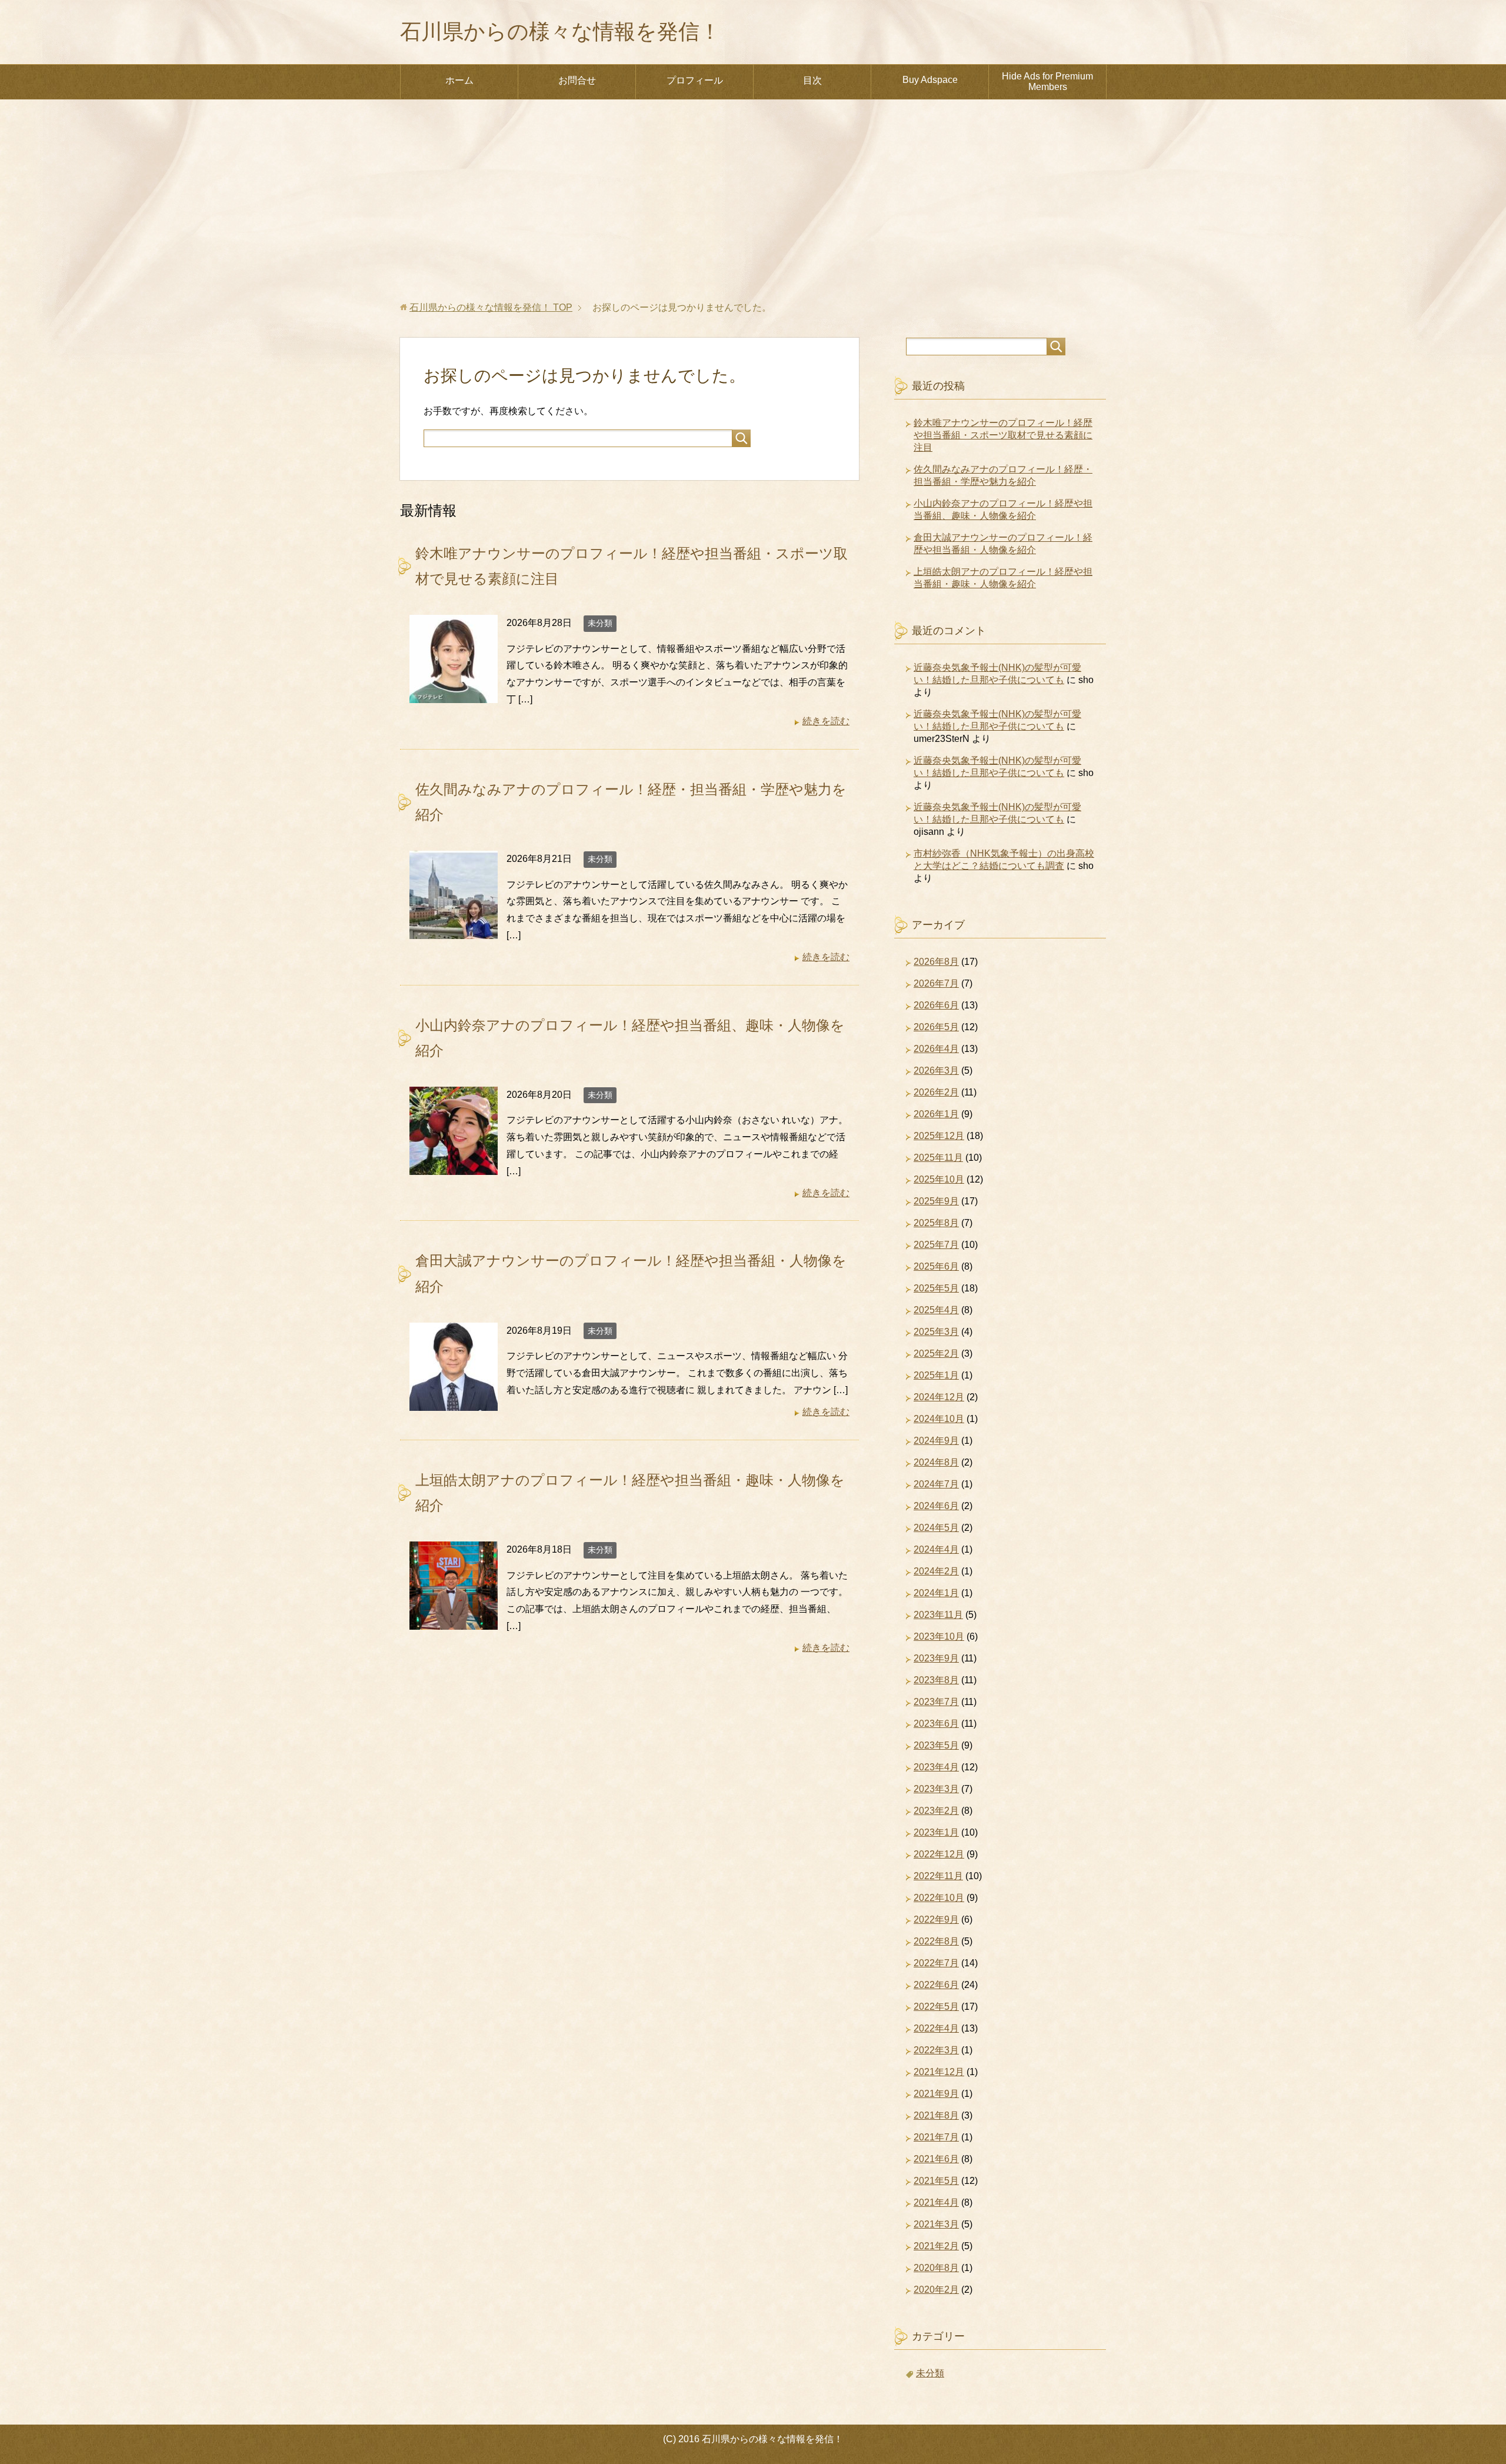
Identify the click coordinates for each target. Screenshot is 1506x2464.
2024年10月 (939, 1419)
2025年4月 (936, 1310)
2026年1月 (936, 1114)
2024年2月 (936, 1571)
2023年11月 (938, 1615)
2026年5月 (936, 1027)
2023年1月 (936, 1832)
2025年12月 (939, 1136)
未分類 (600, 623)
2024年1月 (936, 1593)
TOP (491, 307)
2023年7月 (936, 1702)
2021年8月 (936, 2115)
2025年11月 (938, 1158)
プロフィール (695, 80)
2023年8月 (936, 1680)
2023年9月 (936, 1658)
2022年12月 (939, 1854)
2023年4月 (936, 1767)
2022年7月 (936, 1963)
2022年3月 (936, 2050)
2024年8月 (936, 1462)
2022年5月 (936, 2007)
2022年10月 (939, 1898)
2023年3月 (936, 1789)
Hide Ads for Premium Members (1047, 81)
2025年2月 (936, 1353)
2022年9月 (936, 1919)
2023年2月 (936, 1811)
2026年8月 (936, 962)
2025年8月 (936, 1223)
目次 (812, 80)
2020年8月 (936, 2268)
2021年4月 (936, 2202)
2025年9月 (936, 1201)
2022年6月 (936, 1985)
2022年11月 (938, 1876)
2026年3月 (936, 1070)
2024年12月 (939, 1397)
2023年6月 (936, 1724)
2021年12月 (939, 2072)
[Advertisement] (753, 201)
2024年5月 (936, 1528)
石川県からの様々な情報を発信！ (560, 31)
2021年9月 (936, 2094)
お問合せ (577, 80)
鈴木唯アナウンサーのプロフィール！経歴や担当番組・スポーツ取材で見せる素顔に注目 (1003, 435)
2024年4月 (936, 1549)
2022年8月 (936, 1941)
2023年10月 (939, 1636)
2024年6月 (936, 1506)
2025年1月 (936, 1375)
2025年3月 (936, 1332)
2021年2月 (936, 2246)
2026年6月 (936, 1005)
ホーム (459, 80)
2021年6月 (936, 2159)
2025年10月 (939, 1179)
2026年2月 (936, 1092)
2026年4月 (936, 1049)
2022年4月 (936, 2028)
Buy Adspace (930, 80)
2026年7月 (936, 983)
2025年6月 (936, 1266)
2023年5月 (936, 1745)
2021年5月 (936, 2181)
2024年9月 (936, 1441)
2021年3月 (936, 2224)
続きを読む (826, 721)
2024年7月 (936, 1484)
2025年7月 (936, 1245)
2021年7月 (936, 2137)
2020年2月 (936, 2290)
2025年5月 (936, 1288)
